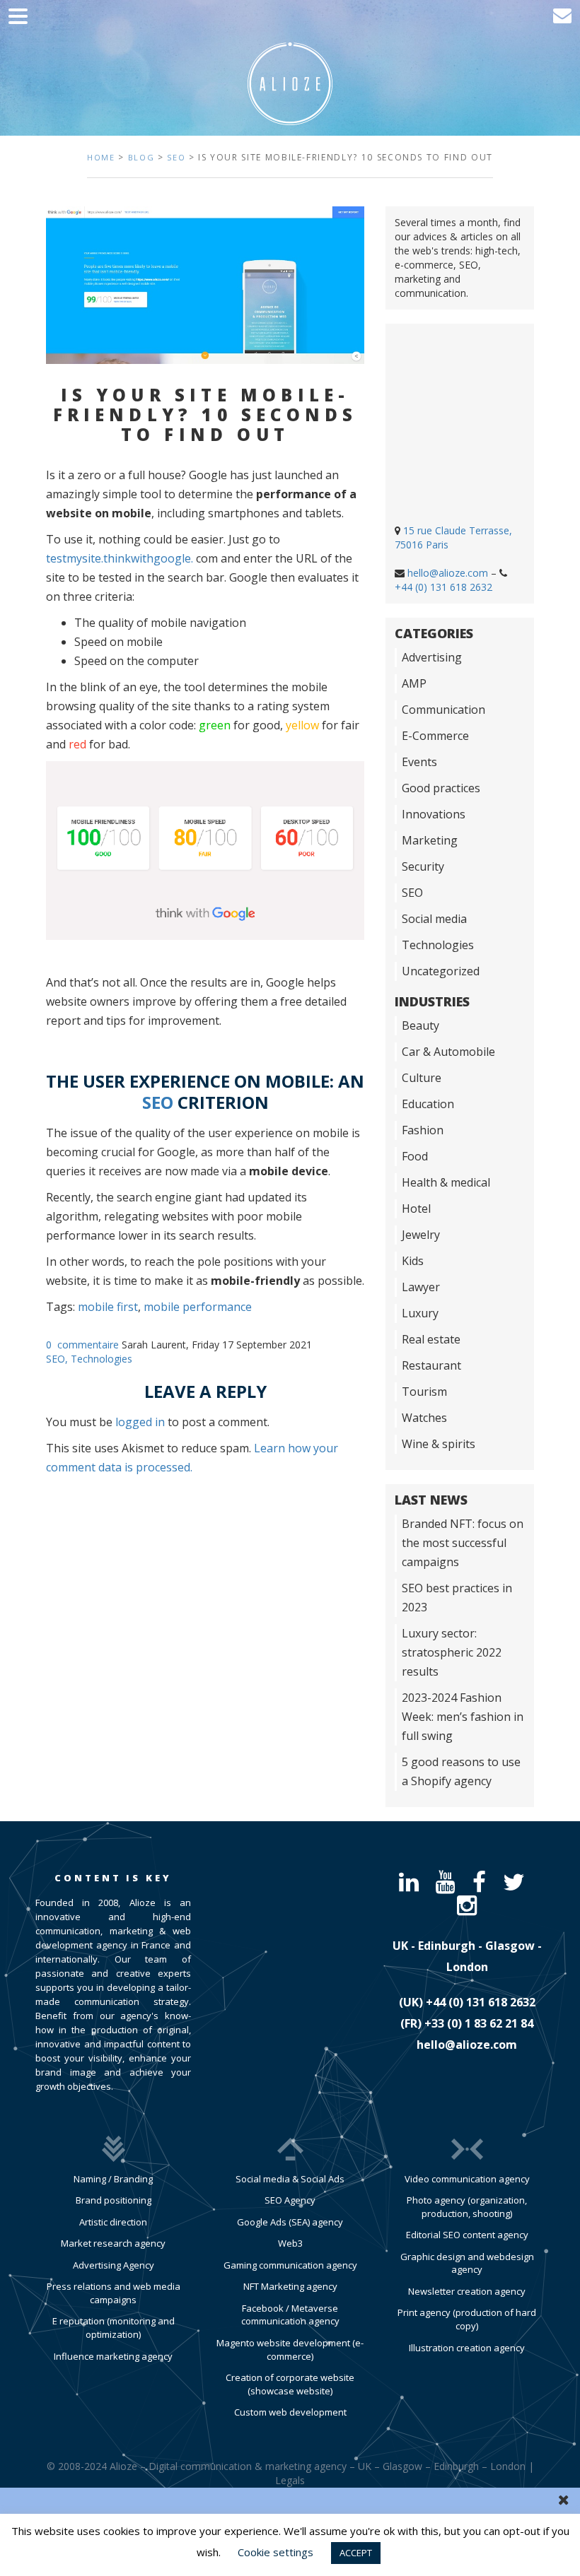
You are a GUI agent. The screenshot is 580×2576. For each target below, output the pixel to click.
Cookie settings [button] (275, 2552)
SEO (176, 157)
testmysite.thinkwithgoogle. (120, 558)
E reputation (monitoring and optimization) (114, 2328)
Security (423, 866)
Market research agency (113, 2243)
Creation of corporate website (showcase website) (290, 2384)
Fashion (423, 1130)
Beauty (420, 1025)
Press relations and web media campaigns (114, 2293)
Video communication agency (467, 2179)
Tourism (424, 1392)
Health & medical (446, 1182)
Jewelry (421, 1235)
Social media (434, 919)
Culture (422, 1078)
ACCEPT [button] (356, 2553)
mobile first (108, 1307)
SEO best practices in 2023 (457, 1598)
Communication (443, 710)
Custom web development (290, 2412)
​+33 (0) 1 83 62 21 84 (479, 2023)
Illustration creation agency (467, 2348)
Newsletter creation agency (467, 2291)
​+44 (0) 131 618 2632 (481, 2002)
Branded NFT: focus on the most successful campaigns (463, 1543)
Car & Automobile (448, 1052)
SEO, (58, 1359)
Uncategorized (441, 971)
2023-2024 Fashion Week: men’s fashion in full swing (463, 1717)
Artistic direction (113, 2222)
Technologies (101, 1359)
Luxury (420, 1313)
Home (101, 157)
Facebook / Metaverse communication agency (290, 2315)
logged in (140, 1422)
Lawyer (421, 1287)
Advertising (432, 657)
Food (415, 1156)
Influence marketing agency (113, 2356)
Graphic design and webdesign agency (467, 2263)
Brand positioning (114, 2200)
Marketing (430, 840)
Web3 (290, 2243)
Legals (290, 2480)
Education (428, 1104)
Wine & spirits (439, 1444)
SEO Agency (290, 2200)
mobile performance (198, 1307)
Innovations (434, 814)
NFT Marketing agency (290, 2286)
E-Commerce (435, 736)
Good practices (441, 788)
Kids (413, 1261)
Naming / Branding (113, 2179)
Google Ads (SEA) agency (290, 2222)
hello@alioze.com (448, 573)
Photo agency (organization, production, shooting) (467, 2207)
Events (419, 762)
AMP (414, 683)
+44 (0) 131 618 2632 (443, 587)
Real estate (431, 1339)
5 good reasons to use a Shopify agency (461, 1771)
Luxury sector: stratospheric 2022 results (452, 1652)
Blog (141, 157)
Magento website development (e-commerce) (290, 2349)
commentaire (88, 1345)
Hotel (416, 1208)
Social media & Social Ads (290, 2179)
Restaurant (431, 1365)
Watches (424, 1418)
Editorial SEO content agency (467, 2235)
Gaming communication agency (290, 2265)
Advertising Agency (114, 2265)
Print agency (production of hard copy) (467, 2319)
